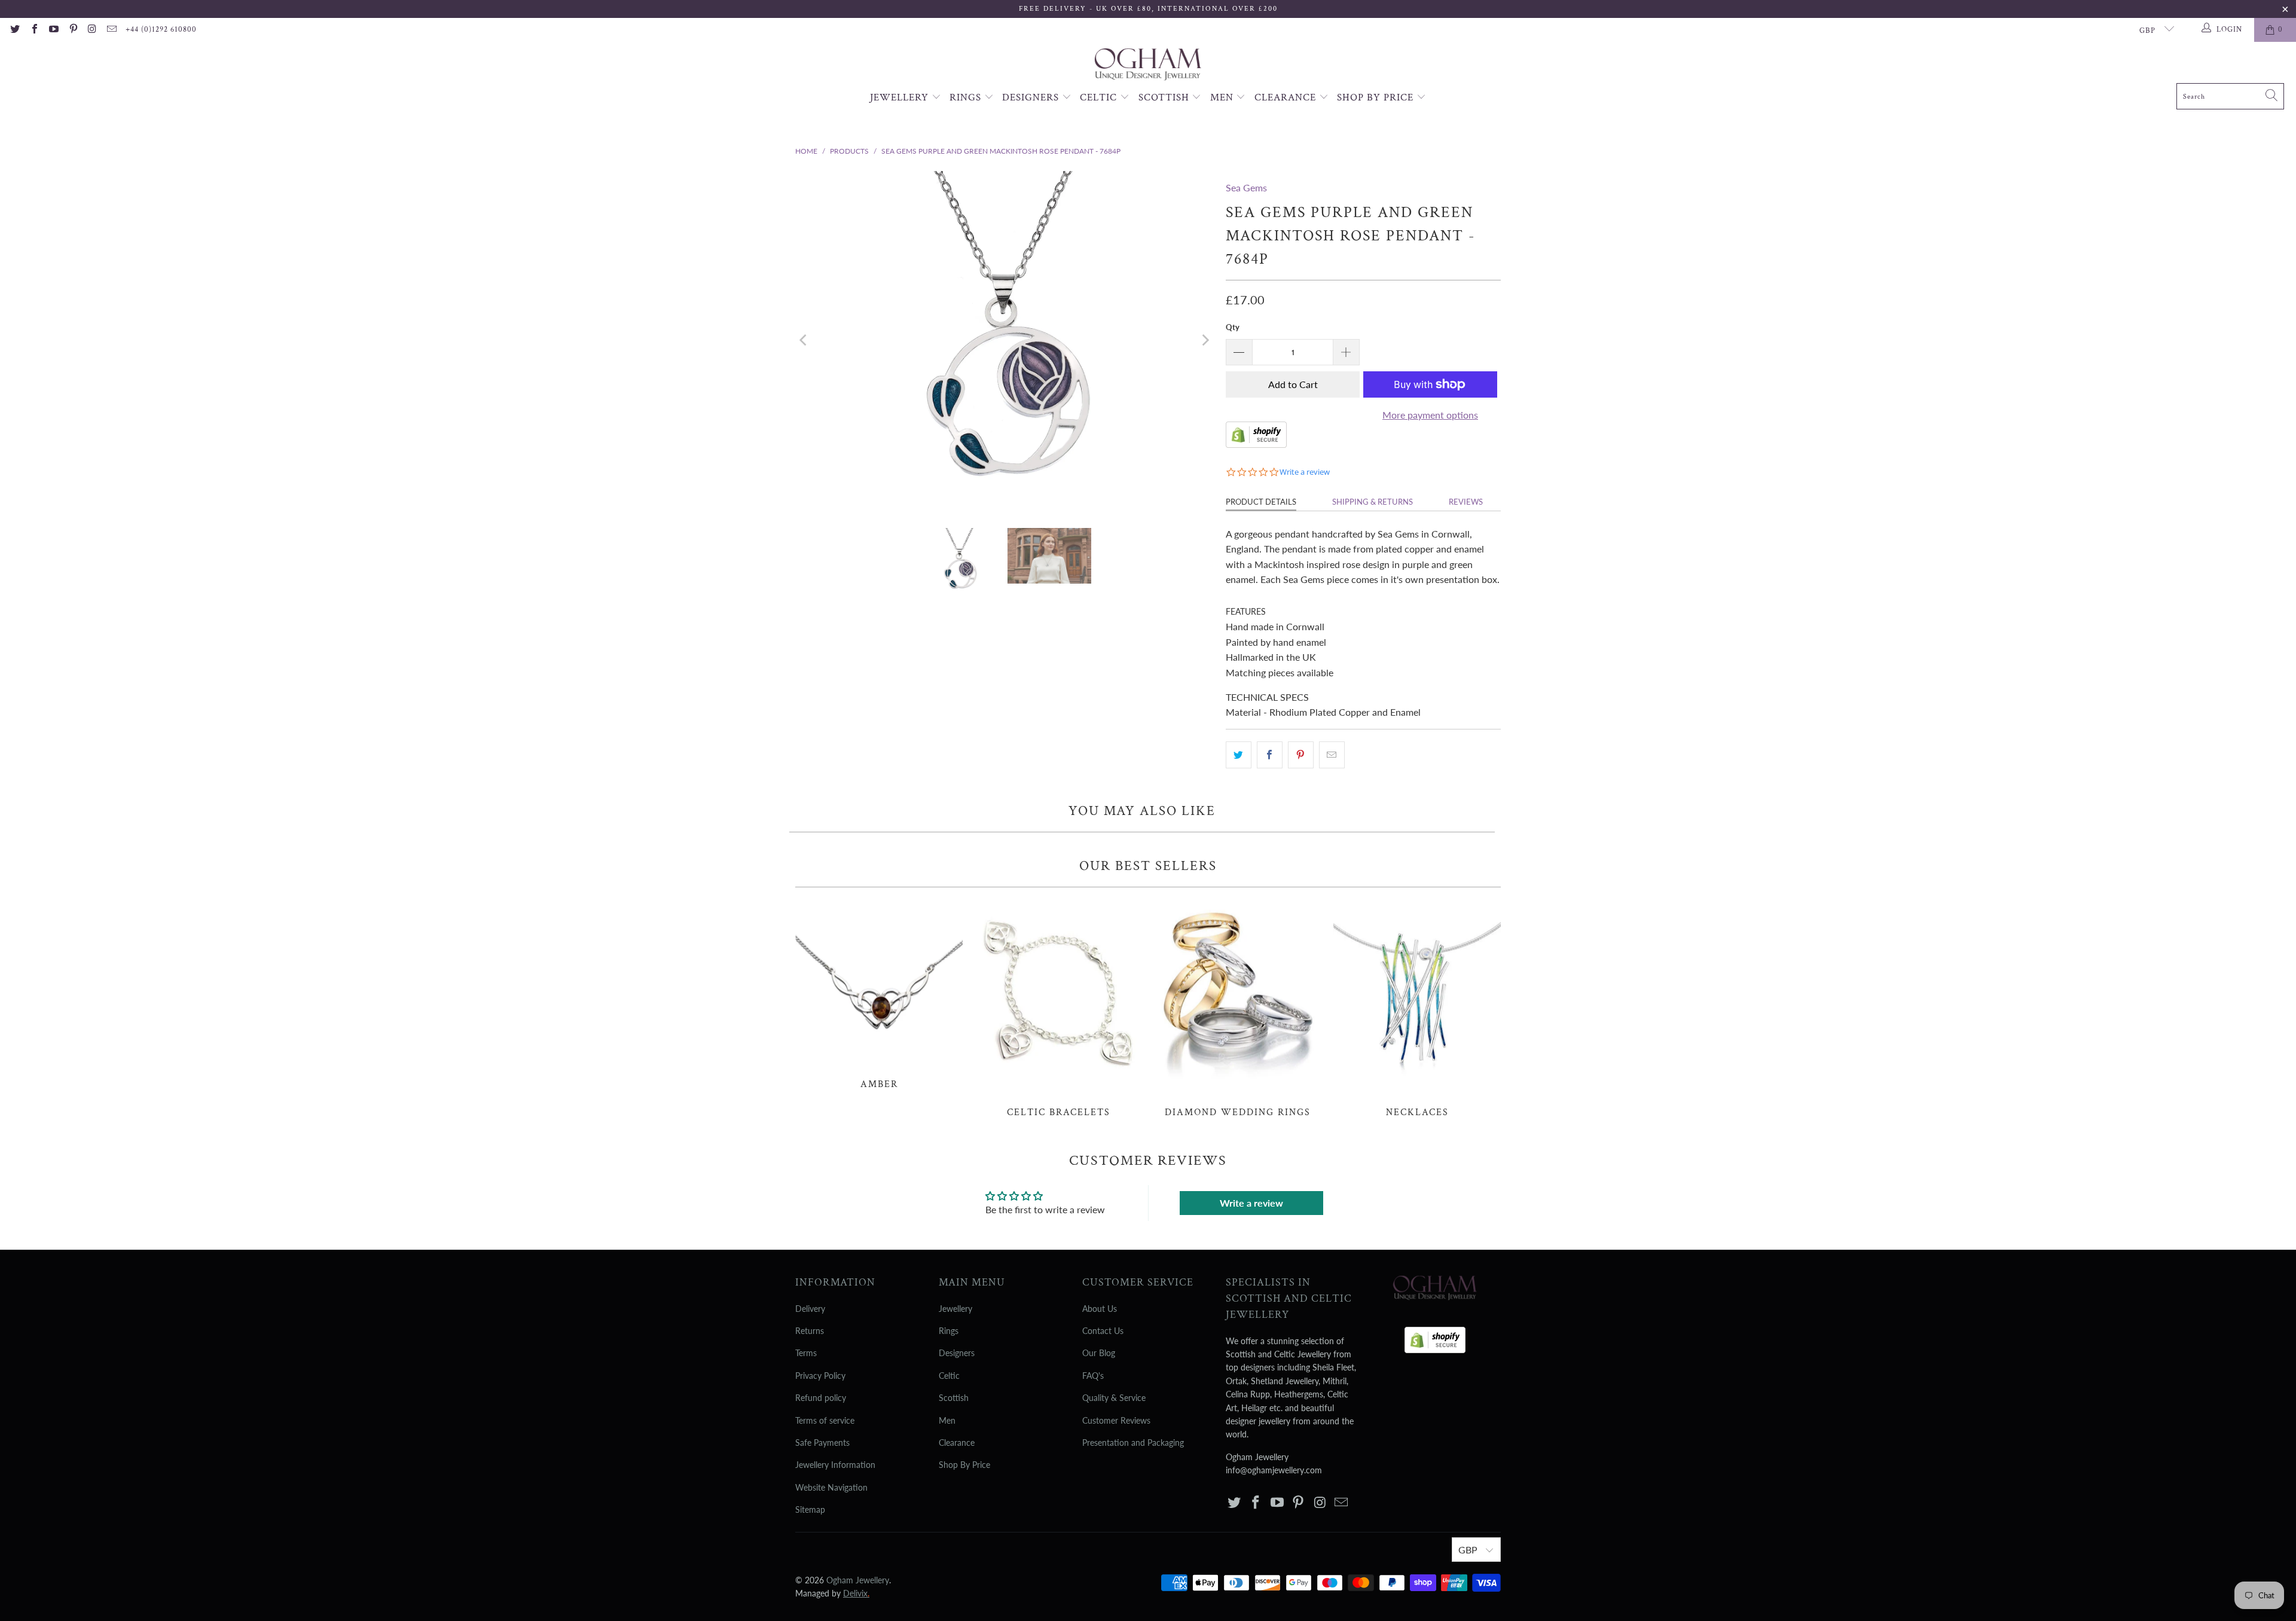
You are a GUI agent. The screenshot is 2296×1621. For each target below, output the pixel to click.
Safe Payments (822, 1443)
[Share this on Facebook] (1270, 755)
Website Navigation (831, 1487)
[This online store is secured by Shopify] (1256, 444)
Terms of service (825, 1420)
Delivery (810, 1309)
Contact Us (1103, 1331)
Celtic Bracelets (1058, 1009)
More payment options (1430, 415)
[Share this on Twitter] (1239, 755)
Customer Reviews (1116, 1420)
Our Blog (1099, 1353)
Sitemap (810, 1509)
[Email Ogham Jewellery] (111, 30)
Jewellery (901, 97)
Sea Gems (1246, 187)
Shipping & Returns (1373, 502)
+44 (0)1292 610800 (161, 30)
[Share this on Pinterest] (1301, 755)
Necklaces (1417, 1009)
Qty (1233, 327)
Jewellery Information (835, 1465)
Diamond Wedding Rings (1238, 1009)
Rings (967, 97)
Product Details (1261, 502)
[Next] (1205, 341)
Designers (1032, 97)
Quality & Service (1114, 1398)
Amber (879, 995)
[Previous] (804, 341)
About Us (1100, 1309)
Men (1223, 97)
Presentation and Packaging (1133, 1443)
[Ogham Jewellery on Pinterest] (72, 30)
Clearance (1287, 97)
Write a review (1251, 1203)
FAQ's (1093, 1376)
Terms (806, 1353)
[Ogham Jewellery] (1148, 65)
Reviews (1466, 502)
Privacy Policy (820, 1376)
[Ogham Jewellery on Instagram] (92, 30)
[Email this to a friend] (1332, 755)
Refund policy (821, 1398)
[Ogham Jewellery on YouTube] (53, 30)
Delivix (856, 1593)
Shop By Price (1377, 97)
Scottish (1165, 97)
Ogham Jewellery (858, 1580)
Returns (810, 1331)
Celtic (1100, 97)
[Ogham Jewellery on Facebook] (33, 30)
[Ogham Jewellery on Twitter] (14, 30)
